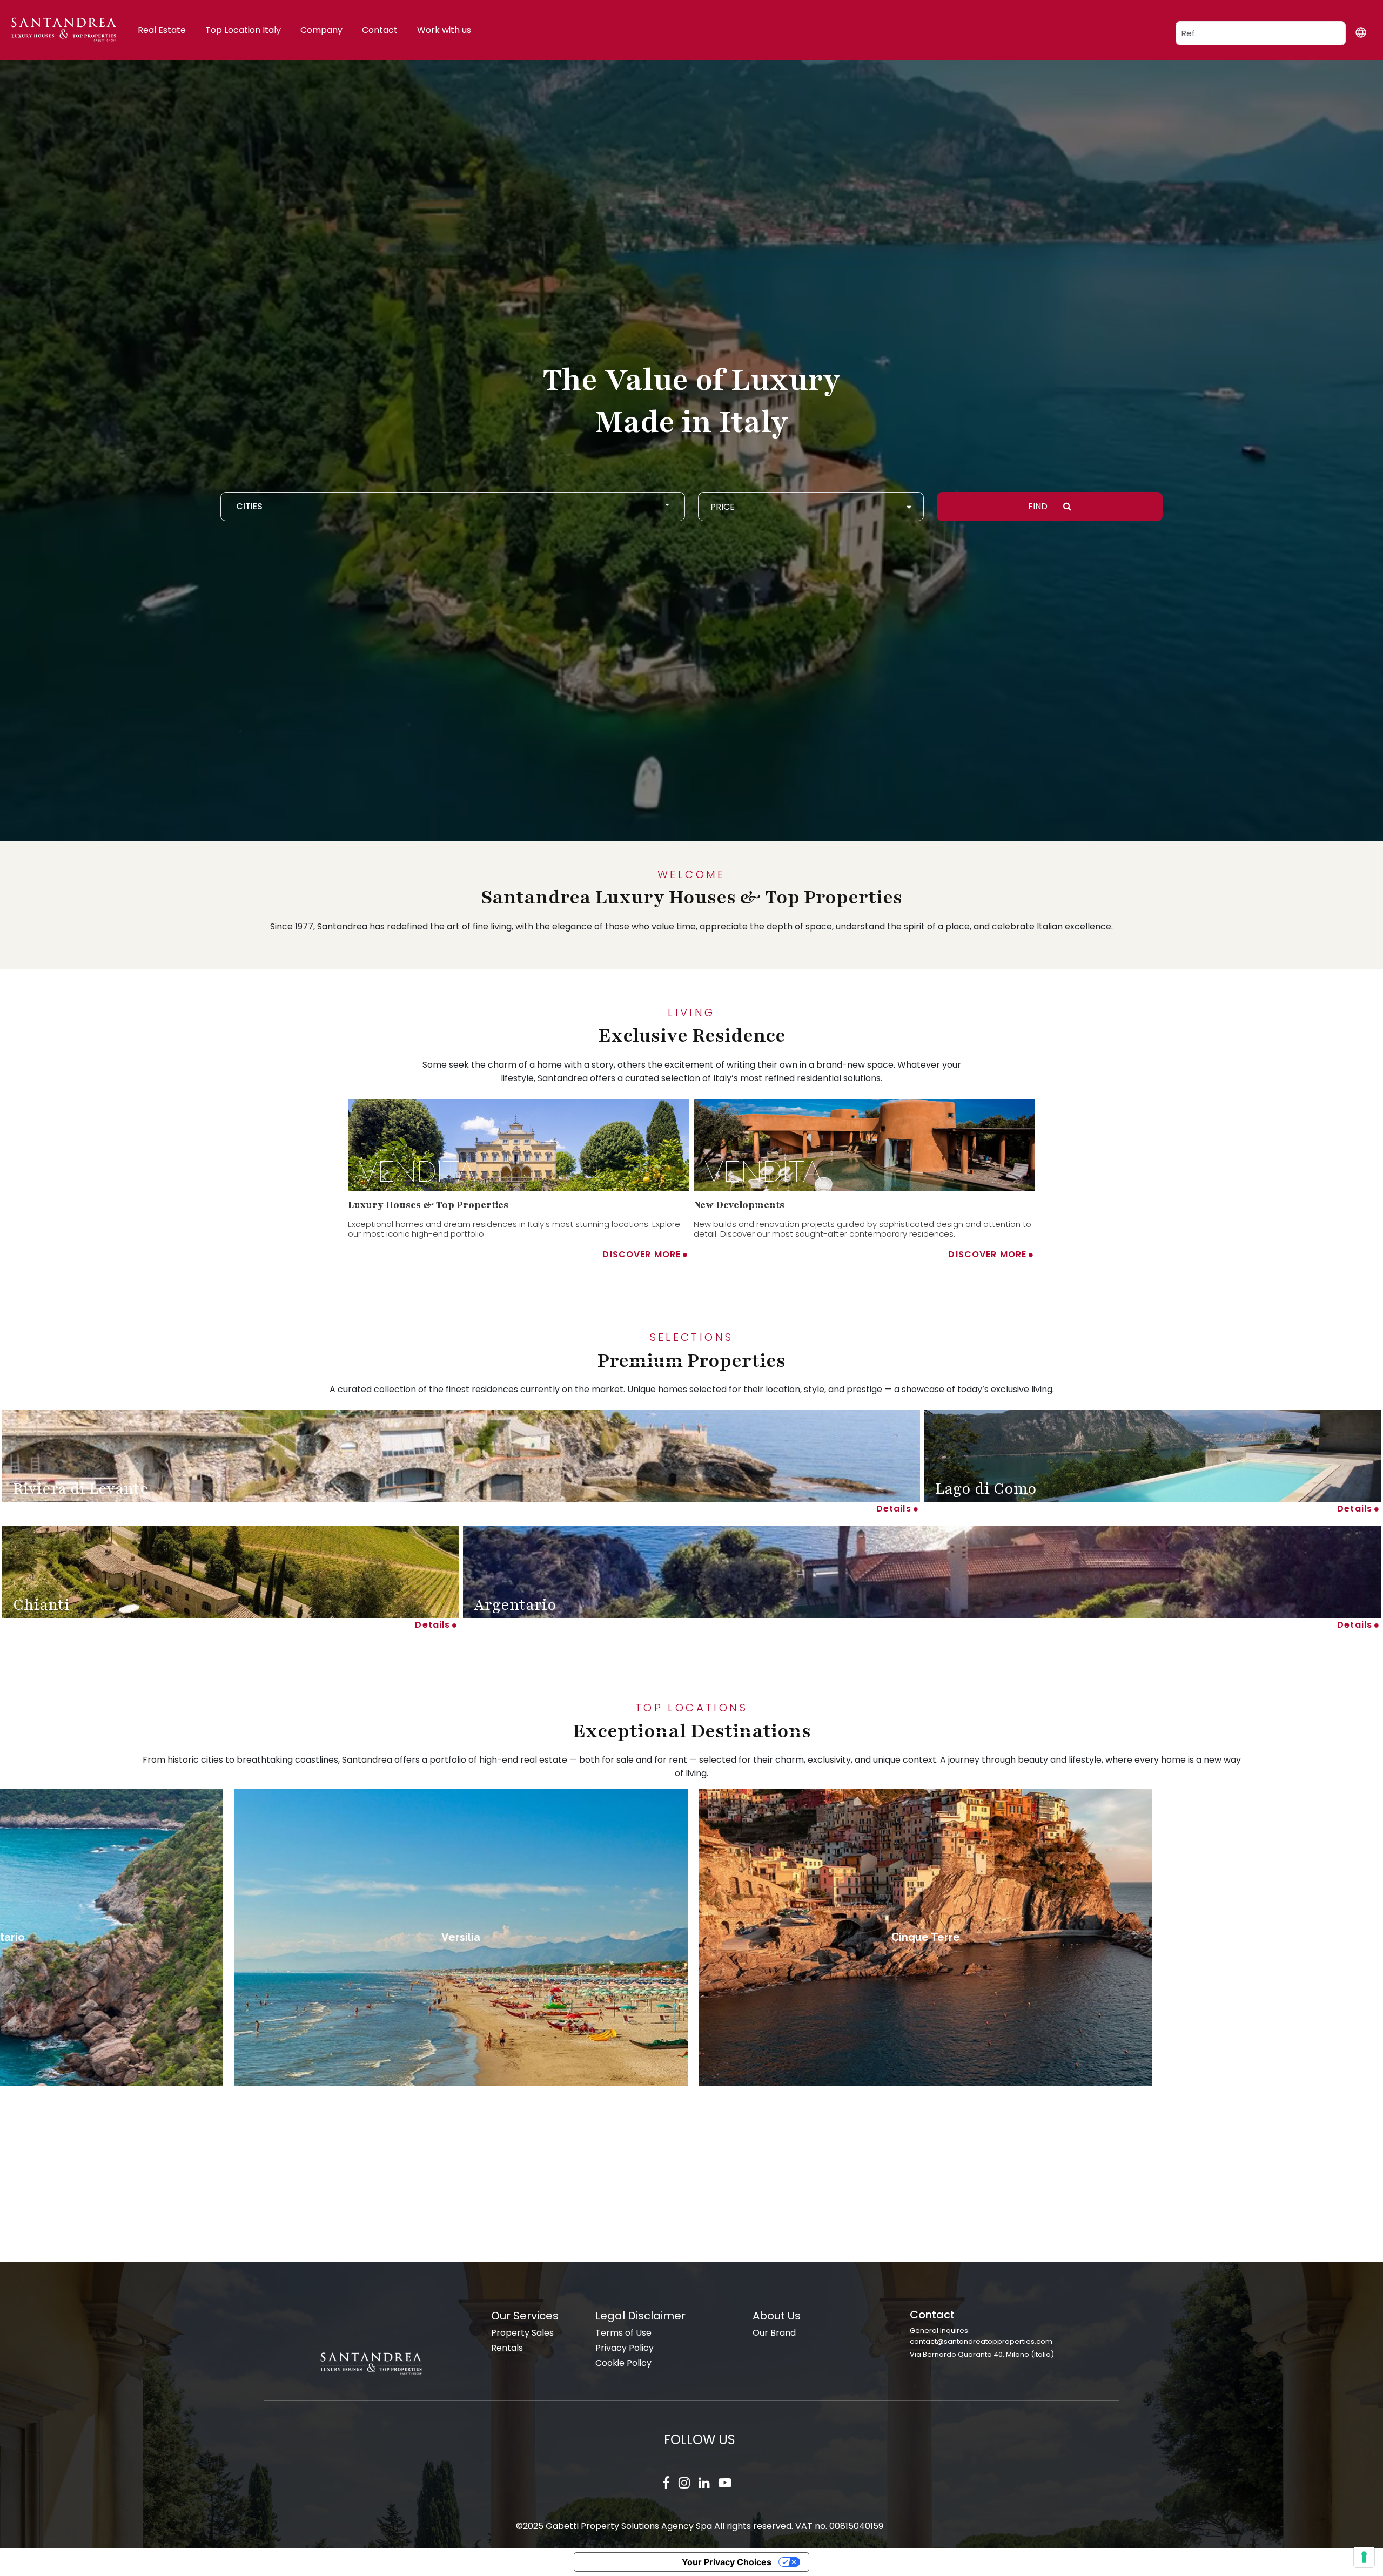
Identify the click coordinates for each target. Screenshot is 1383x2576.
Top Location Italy (243, 30)
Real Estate (162, 30)
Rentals (507, 2348)
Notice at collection (623, 2562)
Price (723, 507)
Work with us (444, 30)
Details (894, 1509)
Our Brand (774, 2333)
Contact (380, 30)
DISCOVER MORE (642, 1254)
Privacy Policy (625, 2348)
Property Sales (522, 2333)
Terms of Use (623, 2333)
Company (321, 30)
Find (1039, 506)
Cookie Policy (623, 2363)
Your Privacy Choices (727, 2562)
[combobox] (453, 507)
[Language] (1361, 32)
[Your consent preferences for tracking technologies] (1364, 2557)
